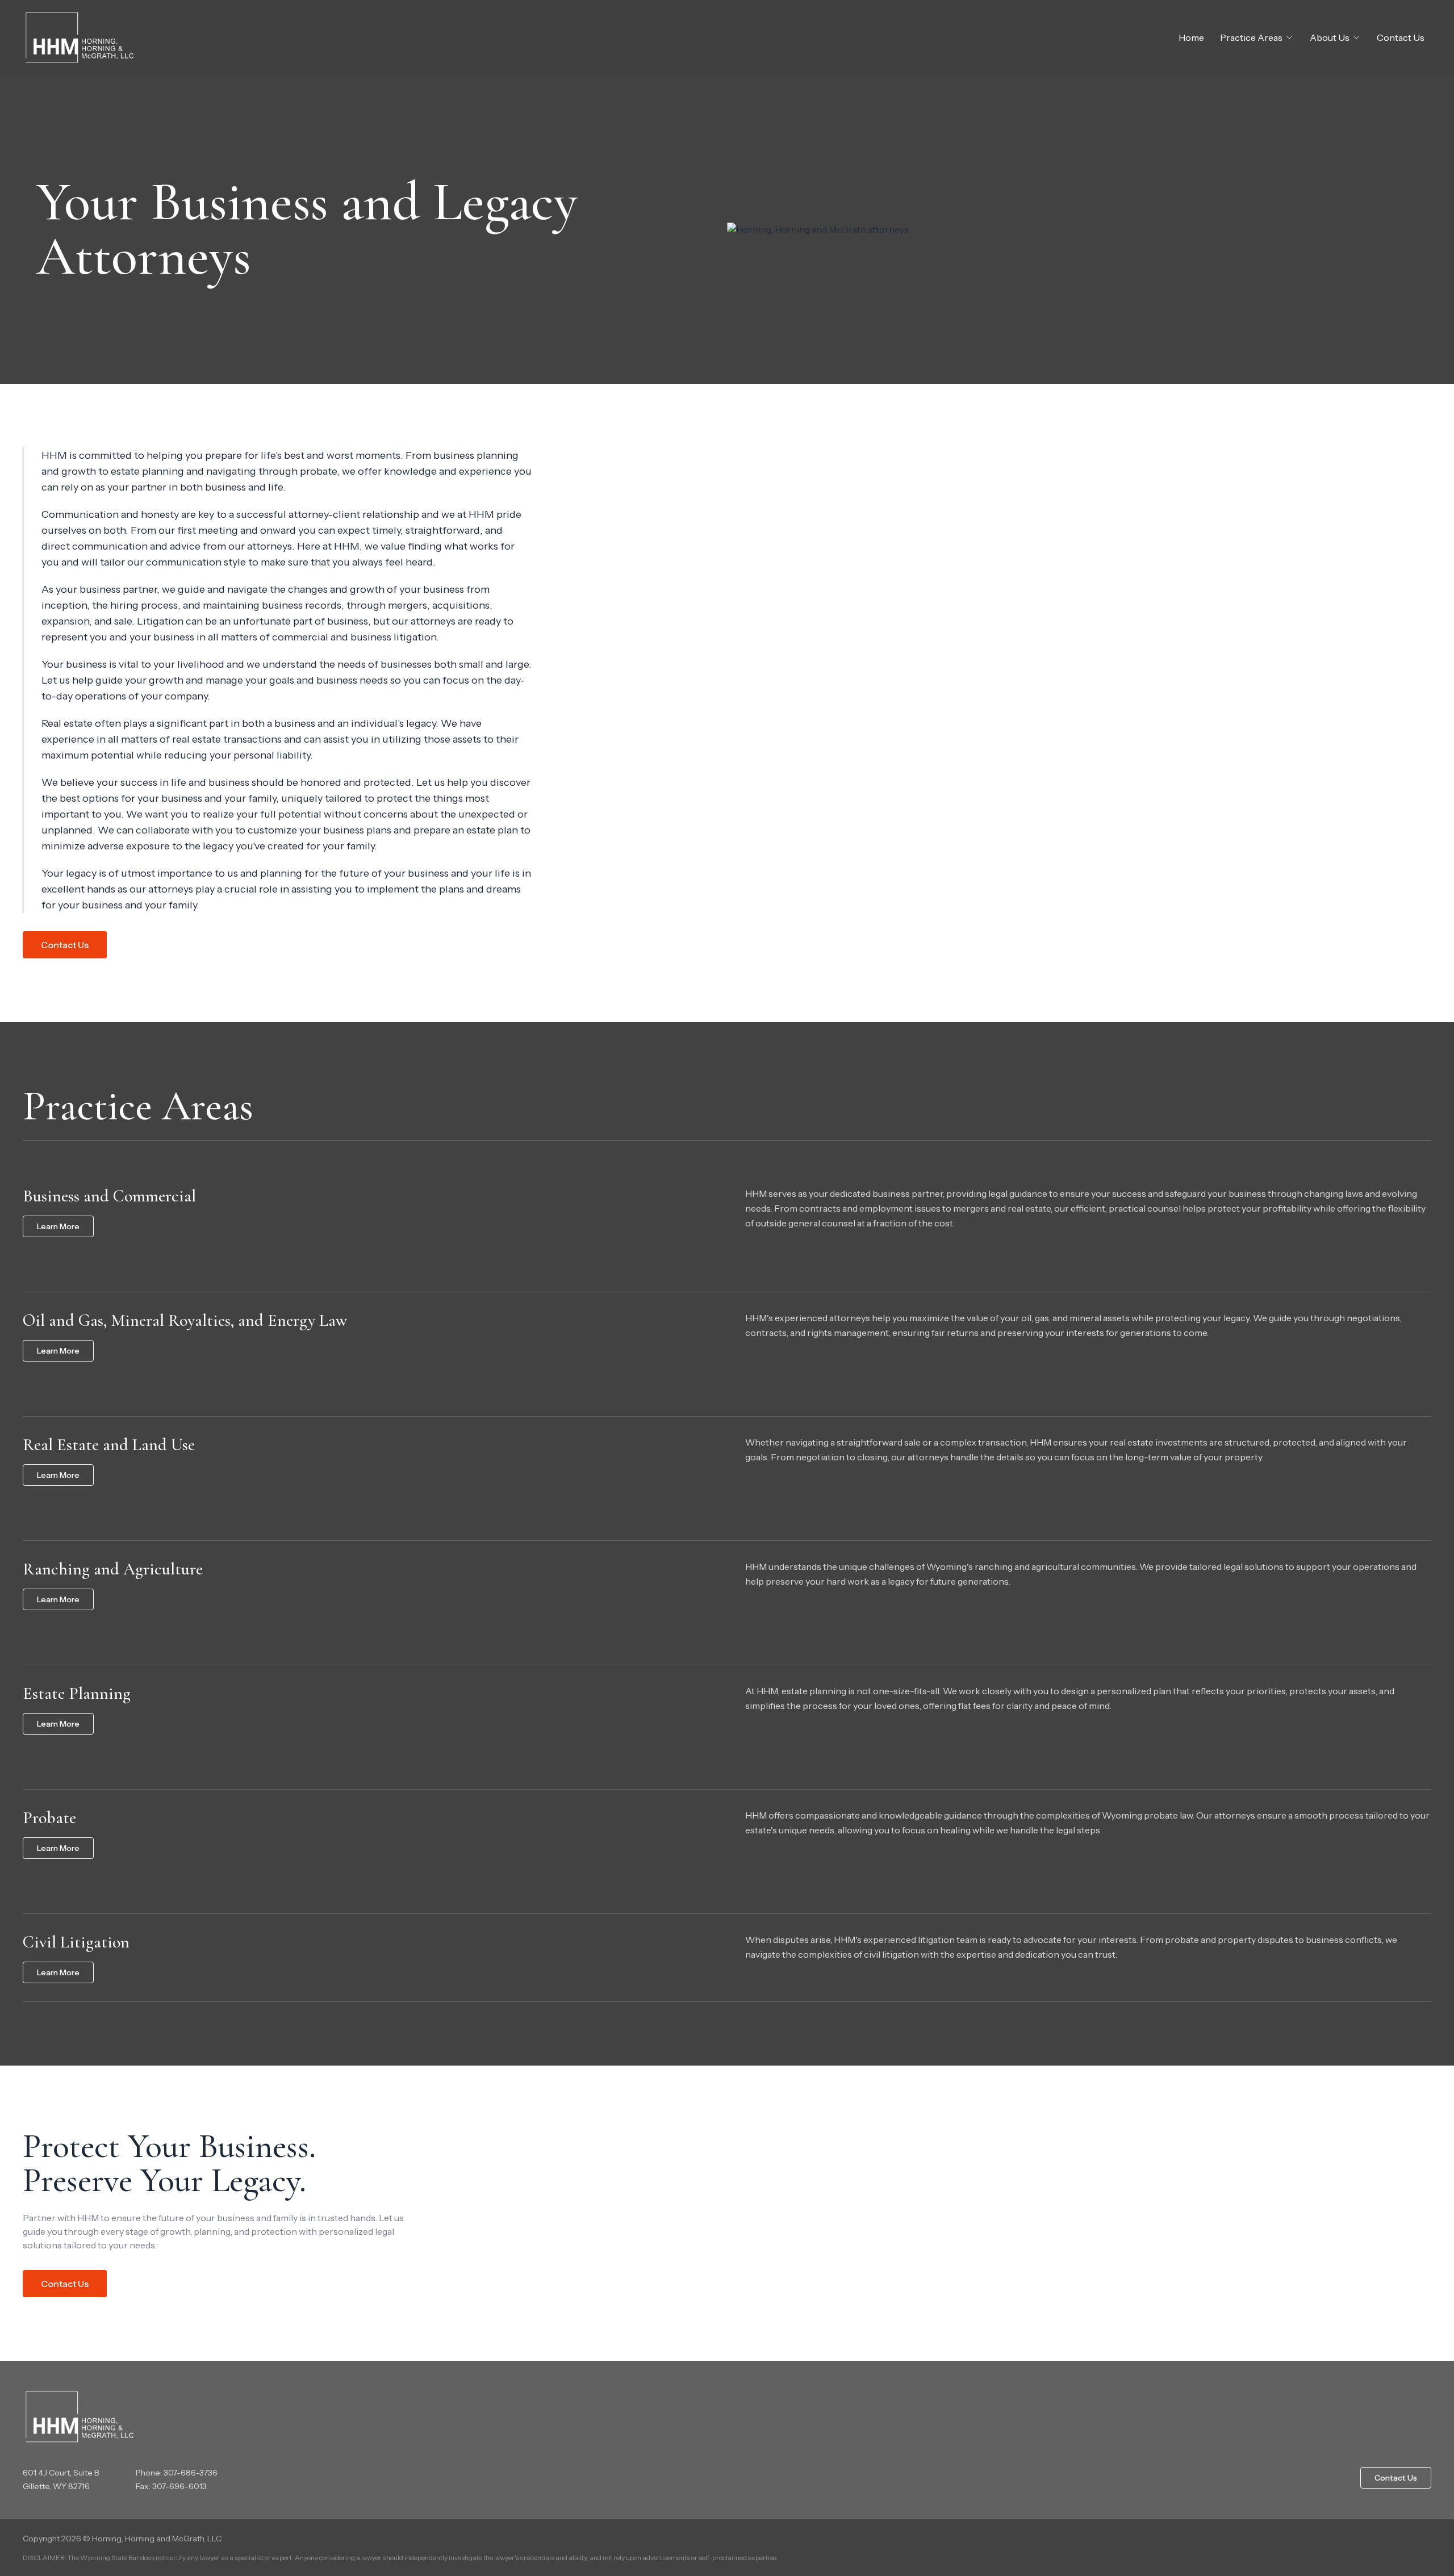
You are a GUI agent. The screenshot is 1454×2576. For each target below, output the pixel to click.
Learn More (58, 1226)
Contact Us (1401, 37)
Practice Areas (1251, 37)
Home (1191, 37)
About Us (1330, 37)
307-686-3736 (191, 2473)
